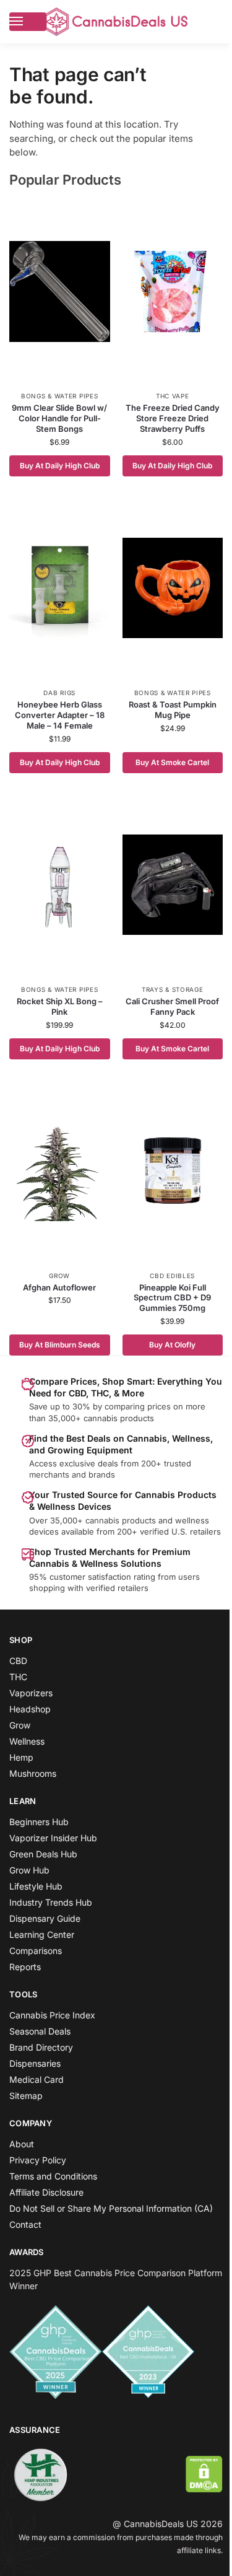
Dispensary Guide (45, 1918)
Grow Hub (29, 1870)
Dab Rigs (59, 693)
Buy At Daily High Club (60, 466)
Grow (59, 1276)
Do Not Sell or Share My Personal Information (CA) (111, 2208)
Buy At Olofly (172, 1345)
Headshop (30, 1709)
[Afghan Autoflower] (60, 1171)
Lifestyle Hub (36, 1886)
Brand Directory (41, 2047)
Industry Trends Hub (51, 1902)
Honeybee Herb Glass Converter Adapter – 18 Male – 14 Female (60, 715)
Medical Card (37, 2079)
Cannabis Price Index (52, 2015)
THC (18, 1677)
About (22, 2144)
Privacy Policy (38, 2160)
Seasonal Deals (40, 2031)
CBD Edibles (172, 1276)
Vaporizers (31, 1693)
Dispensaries (35, 2063)
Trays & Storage (173, 989)
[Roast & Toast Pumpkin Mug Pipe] (173, 588)
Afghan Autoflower (59, 1287)
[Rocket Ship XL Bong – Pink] (60, 885)
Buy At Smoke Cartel (172, 762)
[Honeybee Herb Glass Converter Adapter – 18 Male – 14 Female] (60, 588)
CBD (18, 1661)
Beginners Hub (39, 1822)
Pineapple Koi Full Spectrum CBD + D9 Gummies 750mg (172, 1298)
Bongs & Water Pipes (59, 396)
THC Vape (173, 396)
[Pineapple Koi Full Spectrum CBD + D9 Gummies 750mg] (173, 1171)
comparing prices (138, 1406)
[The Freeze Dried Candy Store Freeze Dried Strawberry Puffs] (173, 291)
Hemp (21, 1757)
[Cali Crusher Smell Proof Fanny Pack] (173, 885)
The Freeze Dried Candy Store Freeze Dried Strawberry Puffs (173, 418)
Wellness (27, 1741)
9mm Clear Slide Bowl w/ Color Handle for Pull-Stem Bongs (59, 418)
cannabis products (121, 1520)
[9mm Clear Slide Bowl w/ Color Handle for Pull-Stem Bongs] (60, 291)
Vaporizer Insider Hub (53, 1838)
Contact (25, 2224)
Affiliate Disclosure (46, 2192)
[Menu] (28, 22)
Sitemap (26, 2096)
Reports (25, 1967)
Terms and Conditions (53, 2176)
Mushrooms (33, 1773)
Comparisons (36, 1951)
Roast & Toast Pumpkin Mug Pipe (173, 710)
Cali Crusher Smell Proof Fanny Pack (172, 1006)
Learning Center (42, 1934)
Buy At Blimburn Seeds (60, 1345)
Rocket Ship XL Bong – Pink (60, 1006)
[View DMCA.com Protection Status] (204, 2474)
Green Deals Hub (43, 1854)
